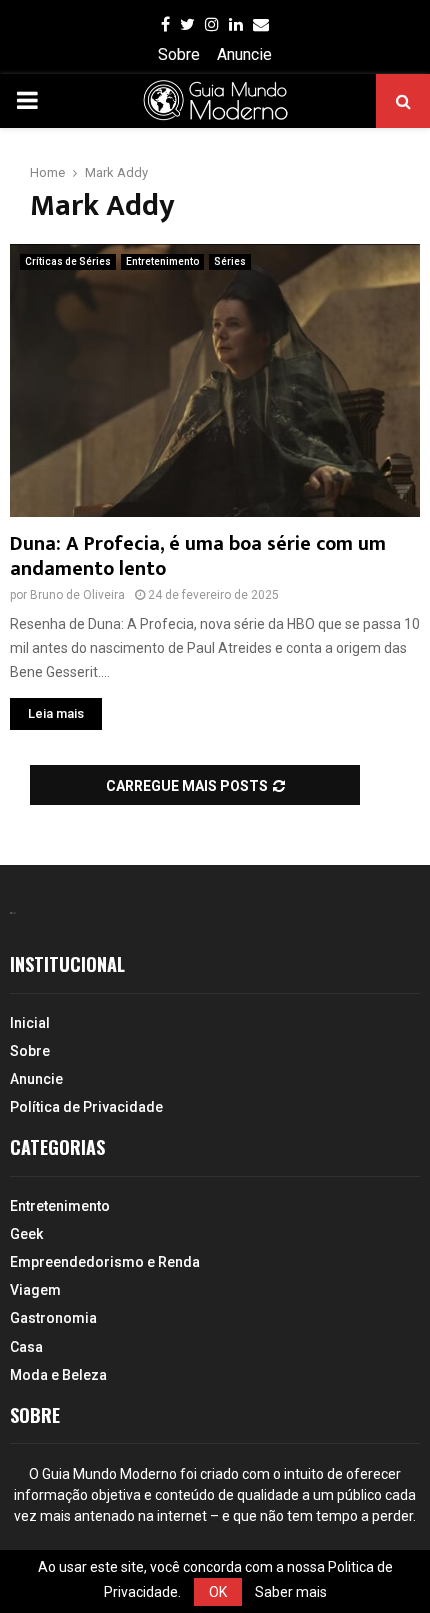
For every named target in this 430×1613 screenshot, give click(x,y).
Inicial (30, 1023)
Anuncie (244, 54)
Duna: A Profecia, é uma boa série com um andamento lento (198, 556)
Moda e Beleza (58, 1375)
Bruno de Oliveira (77, 595)
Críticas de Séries (68, 261)
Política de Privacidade (86, 1107)
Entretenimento (162, 261)
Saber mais (291, 1592)
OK (218, 1592)
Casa (26, 1347)
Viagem (35, 1290)
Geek (26, 1234)
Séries (230, 261)
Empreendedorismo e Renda (105, 1262)
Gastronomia (53, 1318)
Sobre (179, 54)
